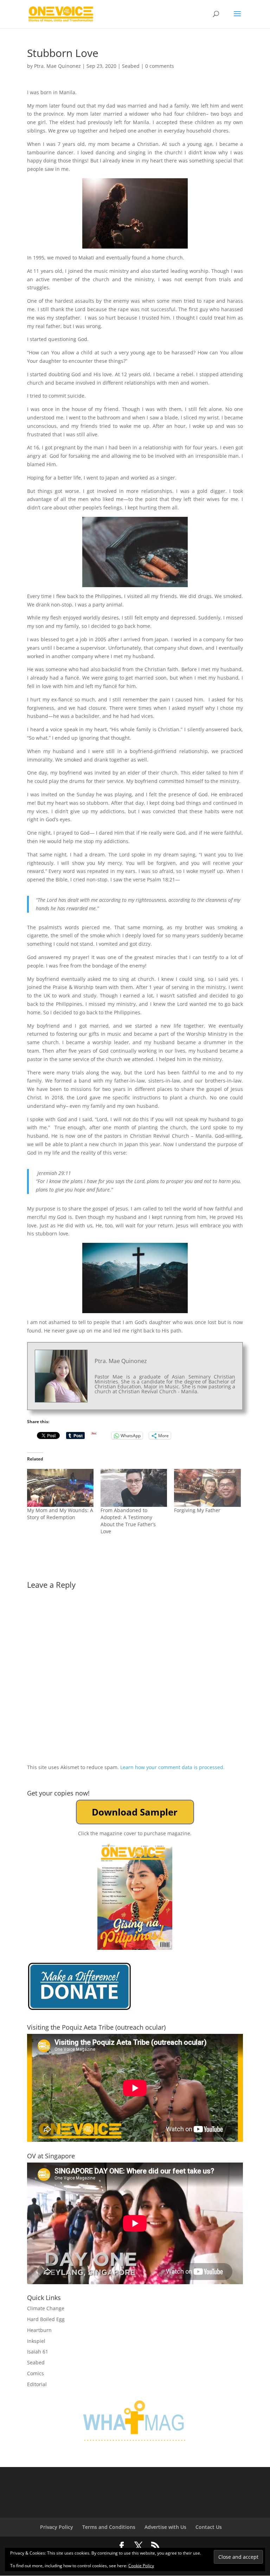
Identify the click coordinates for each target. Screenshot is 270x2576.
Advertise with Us (165, 2527)
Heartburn (39, 2330)
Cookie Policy (141, 2566)
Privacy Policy (57, 2527)
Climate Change (46, 2308)
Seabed (131, 66)
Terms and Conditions (109, 2527)
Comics (36, 2373)
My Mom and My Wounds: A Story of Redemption (60, 1514)
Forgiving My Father (197, 1510)
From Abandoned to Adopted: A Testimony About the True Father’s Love (128, 1521)
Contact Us (209, 2527)
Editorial (37, 2384)
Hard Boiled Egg (46, 2319)
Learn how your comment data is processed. (172, 1767)
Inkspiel (36, 2341)
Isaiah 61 (38, 2352)
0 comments (160, 66)
